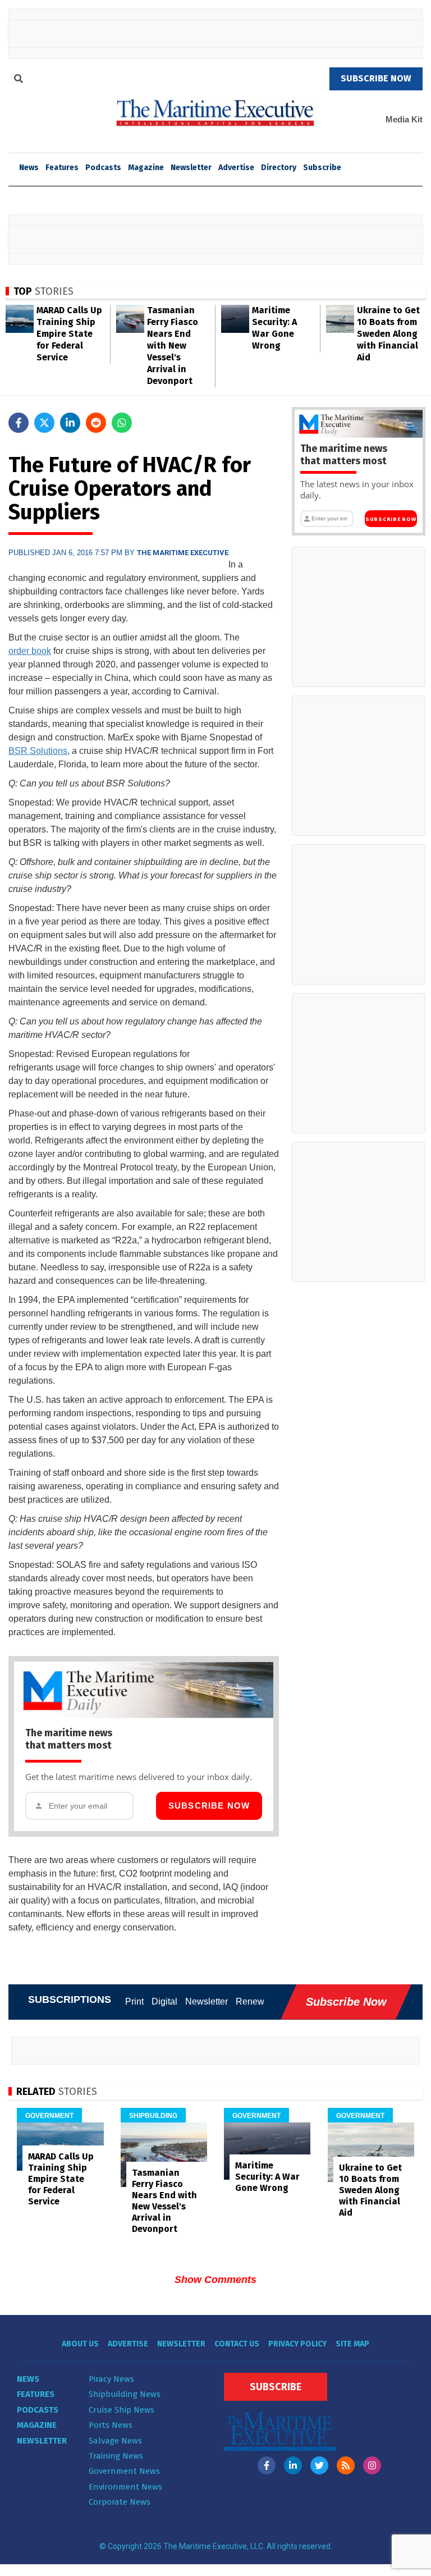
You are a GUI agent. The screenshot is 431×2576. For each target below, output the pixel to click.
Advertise (236, 168)
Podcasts (103, 168)
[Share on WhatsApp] (122, 423)
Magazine (146, 168)
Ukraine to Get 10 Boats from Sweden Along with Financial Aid (388, 334)
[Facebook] (267, 2465)
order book (30, 651)
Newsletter (191, 168)
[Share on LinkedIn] (70, 423)
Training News (116, 2456)
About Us (80, 2344)
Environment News (125, 2487)
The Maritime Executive (183, 553)
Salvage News (115, 2441)
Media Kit (404, 119)
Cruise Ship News (121, 2410)
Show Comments (215, 2280)
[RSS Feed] (346, 2465)
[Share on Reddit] (96, 423)
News (28, 2379)
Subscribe (322, 168)
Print (134, 2001)
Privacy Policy (297, 2344)
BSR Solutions (38, 751)
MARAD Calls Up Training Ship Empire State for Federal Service (69, 334)
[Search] (19, 80)
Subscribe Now (209, 1806)
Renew (250, 2001)
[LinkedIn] (293, 2465)
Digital (164, 2001)
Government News (124, 2471)
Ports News (111, 2425)
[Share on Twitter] (44, 423)
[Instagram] (372, 2465)
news (29, 168)
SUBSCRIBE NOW (376, 78)
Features (62, 168)
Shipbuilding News (125, 2394)
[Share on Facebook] (19, 423)
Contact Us (237, 2344)
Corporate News (120, 2502)
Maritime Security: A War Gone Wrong (267, 2177)
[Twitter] (319, 2465)
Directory (279, 168)
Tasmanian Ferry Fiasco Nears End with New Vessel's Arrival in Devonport (173, 346)
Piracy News (111, 2379)
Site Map (352, 2344)
